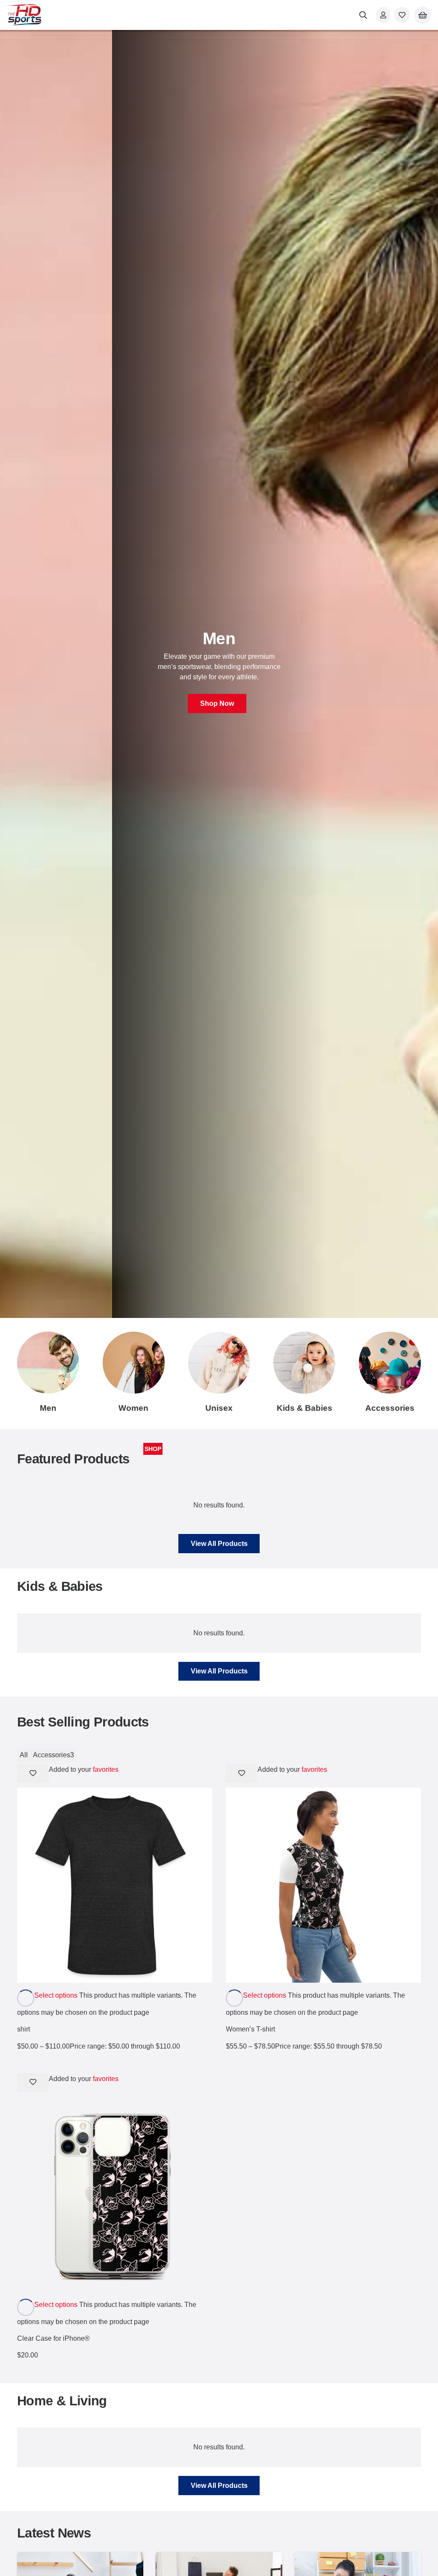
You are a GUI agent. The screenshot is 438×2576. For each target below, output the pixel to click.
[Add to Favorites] (33, 1773)
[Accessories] (390, 1363)
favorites (106, 1769)
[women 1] (134, 1363)
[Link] (383, 15)
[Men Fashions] (48, 1363)
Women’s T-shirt (250, 2029)
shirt (24, 2029)
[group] (219, 674)
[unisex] (219, 1363)
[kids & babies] (304, 1363)
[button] (364, 15)
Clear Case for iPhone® (53, 2338)
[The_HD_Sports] (25, 15)
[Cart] (423, 15)
